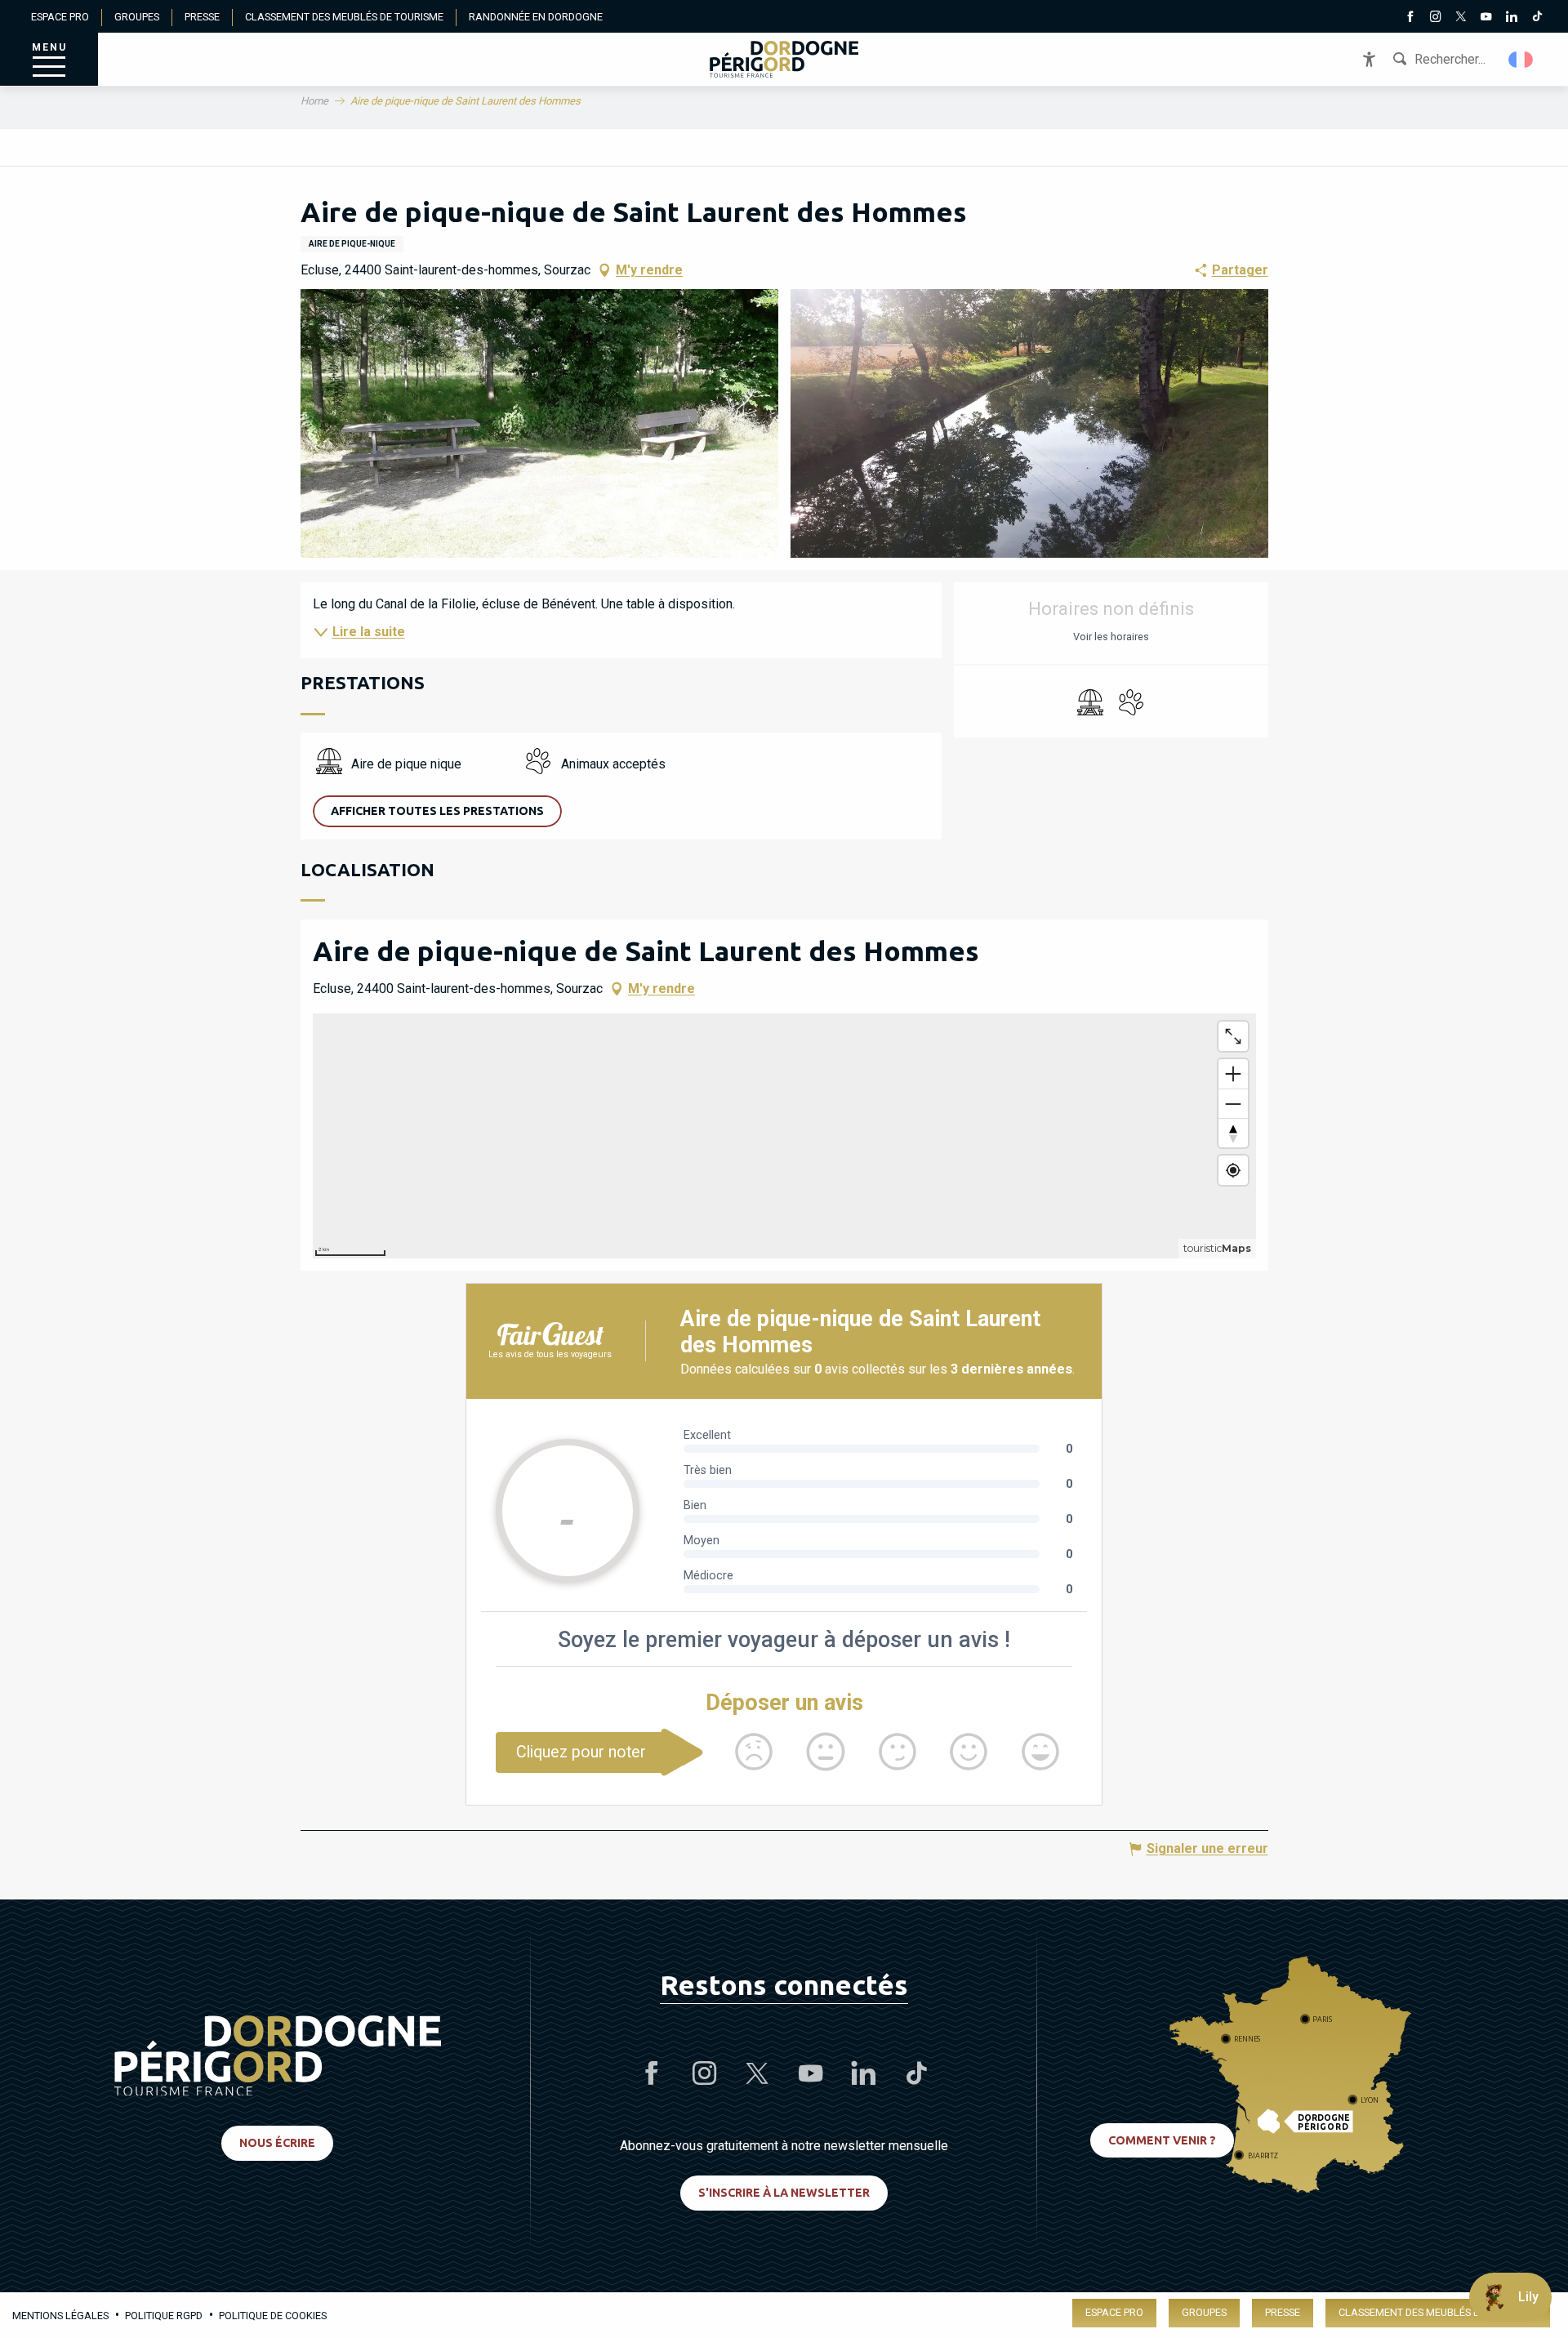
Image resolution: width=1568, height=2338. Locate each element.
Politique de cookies (273, 2316)
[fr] (1522, 60)
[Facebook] (1410, 18)
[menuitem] (784, 59)
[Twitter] (1461, 18)
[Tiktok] (1537, 18)
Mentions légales (60, 2316)
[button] (1522, 60)
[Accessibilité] (1369, 59)
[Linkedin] (1511, 18)
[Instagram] (1435, 18)
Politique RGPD (164, 2316)
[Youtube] (1486, 18)
